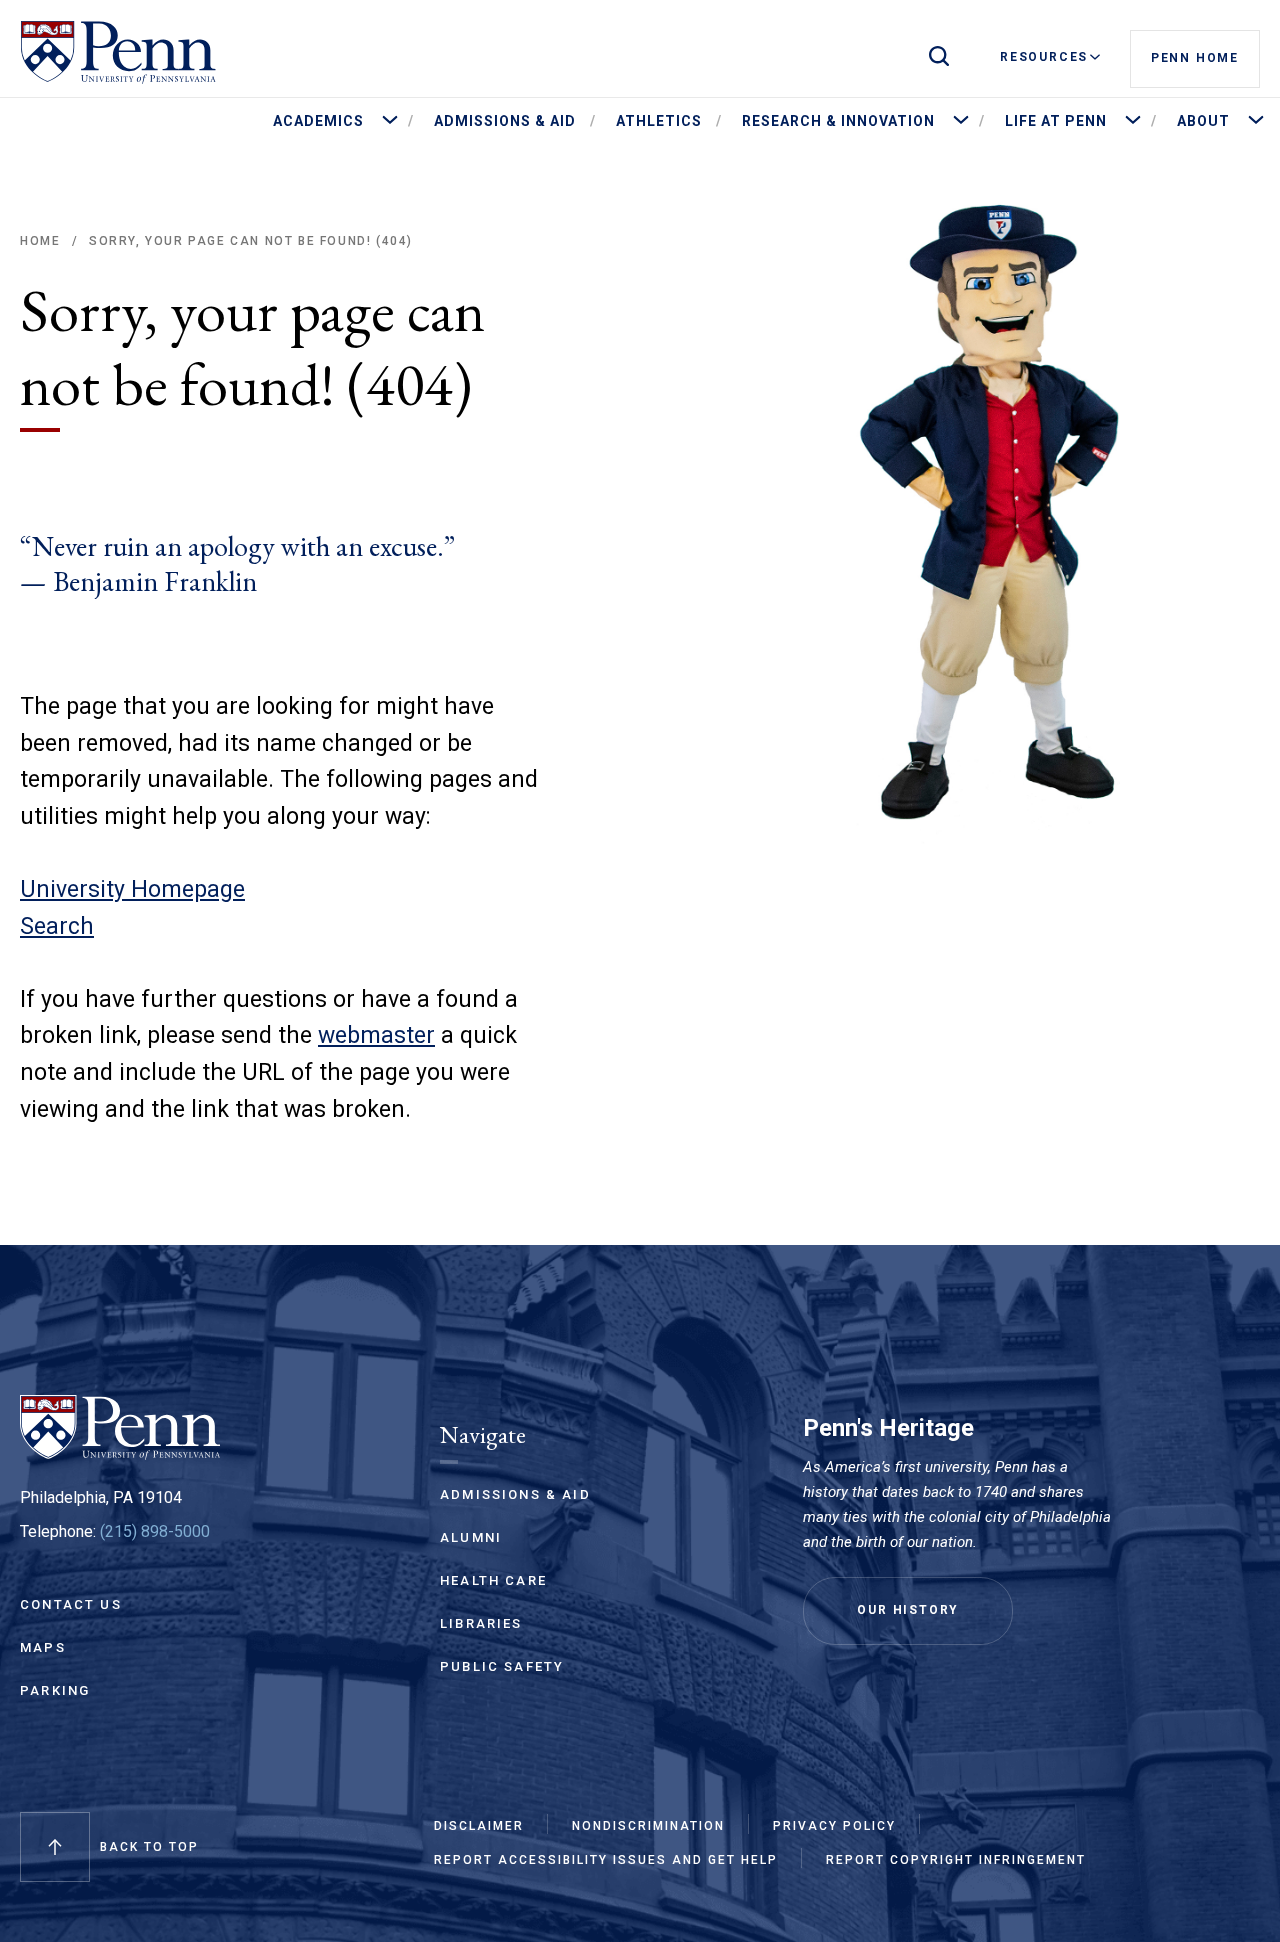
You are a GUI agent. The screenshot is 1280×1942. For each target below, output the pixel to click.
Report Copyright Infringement (956, 1860)
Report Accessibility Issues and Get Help (606, 1860)
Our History (908, 1610)
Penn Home (1195, 58)
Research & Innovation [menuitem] (838, 121)
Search (57, 926)
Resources (1044, 57)
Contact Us (71, 1604)
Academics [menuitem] (318, 121)
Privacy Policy (834, 1826)
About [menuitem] (1203, 121)
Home (40, 241)
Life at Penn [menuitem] (1056, 121)
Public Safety (502, 1666)
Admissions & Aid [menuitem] (505, 121)
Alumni (471, 1537)
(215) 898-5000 (155, 1531)
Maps (43, 1647)
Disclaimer (479, 1826)
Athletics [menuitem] (659, 121)
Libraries (481, 1623)
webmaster (376, 1035)
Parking (55, 1690)
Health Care (493, 1580)
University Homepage (132, 889)
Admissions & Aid (515, 1494)
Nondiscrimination (648, 1826)
